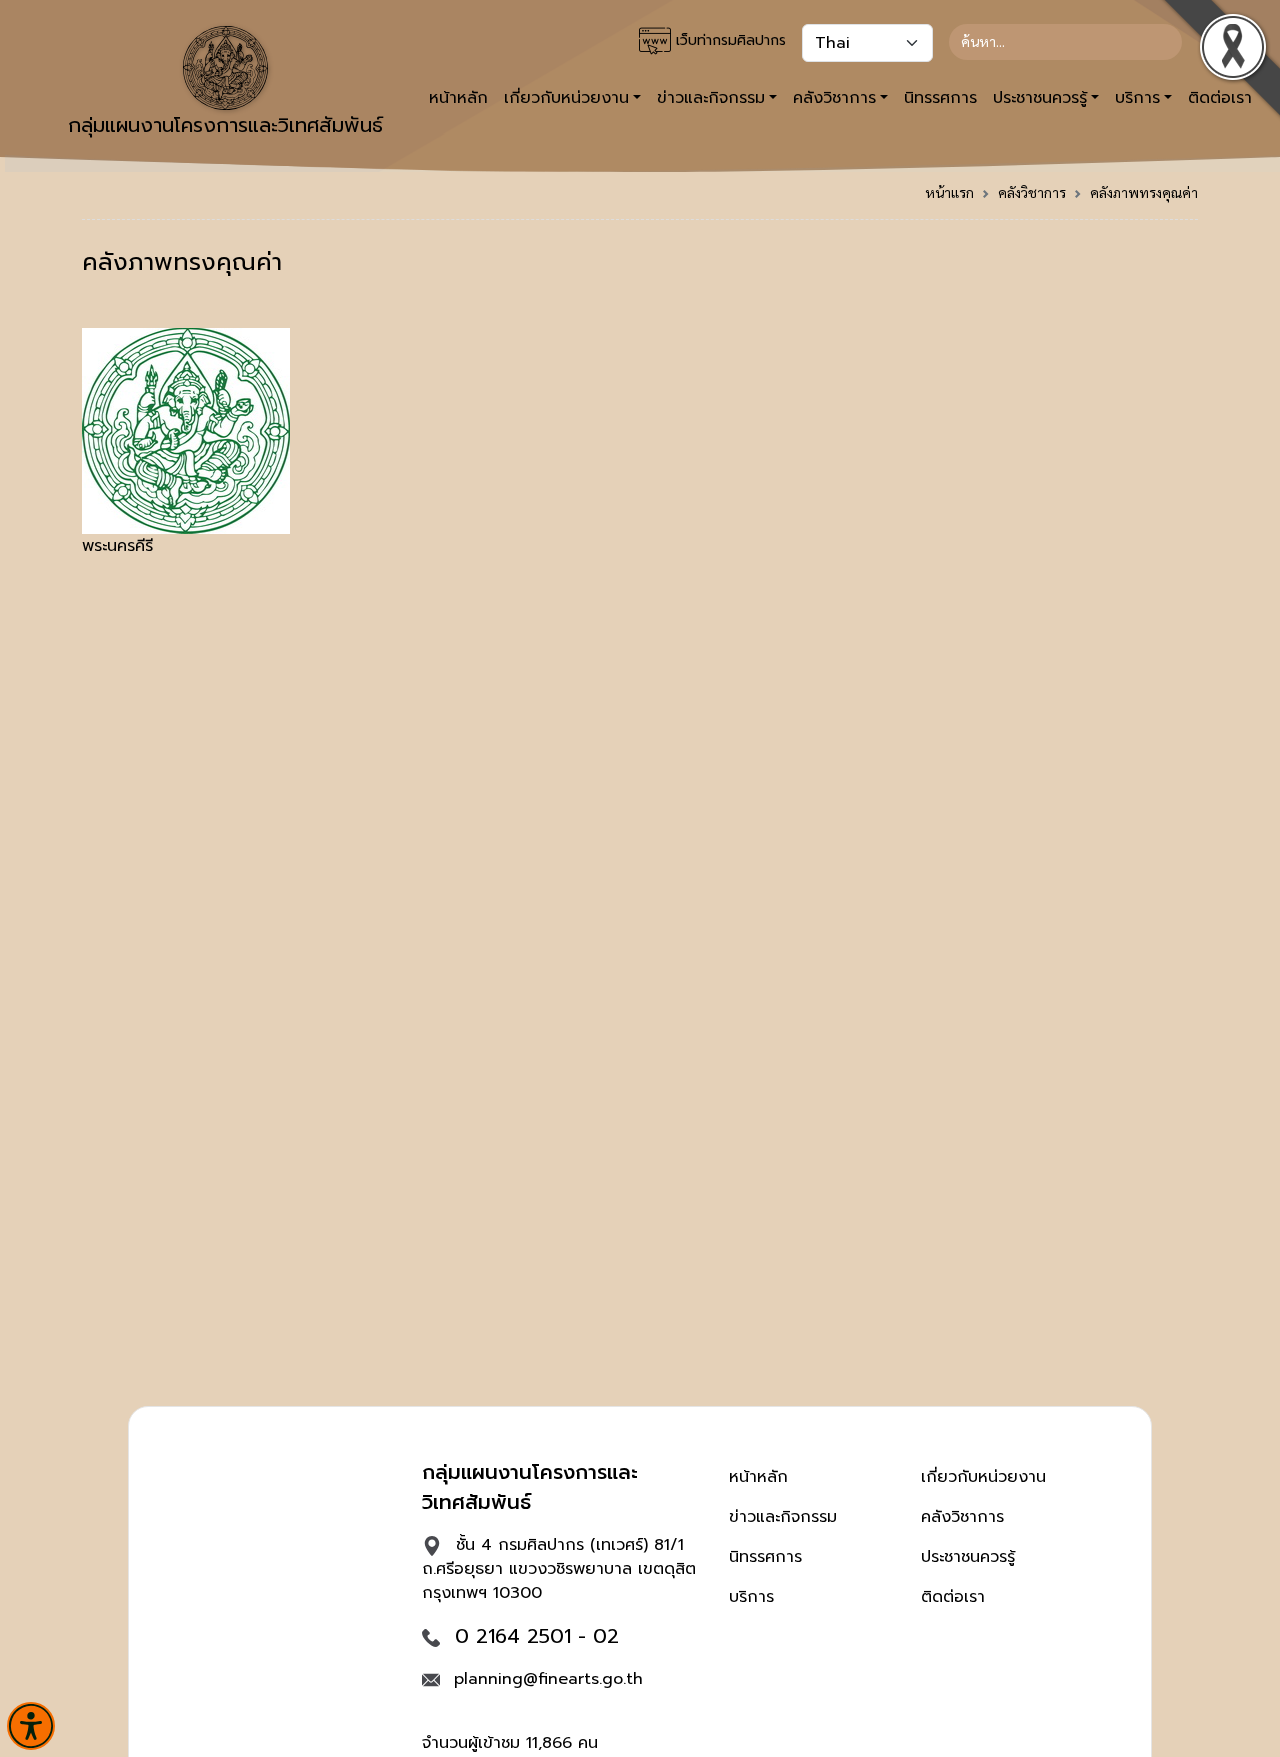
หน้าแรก (949, 192)
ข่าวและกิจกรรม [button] (711, 98)
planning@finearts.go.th (548, 1679)
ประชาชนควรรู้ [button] (1040, 98)
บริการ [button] (1137, 98)
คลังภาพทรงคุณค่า (1144, 192)
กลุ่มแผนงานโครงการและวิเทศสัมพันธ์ (225, 125)
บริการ (751, 1597)
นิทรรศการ (940, 98)
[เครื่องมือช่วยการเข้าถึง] (31, 1726)
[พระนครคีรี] (186, 430)
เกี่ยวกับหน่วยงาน (983, 1477)
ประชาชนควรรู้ (968, 1557)
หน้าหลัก (458, 98)
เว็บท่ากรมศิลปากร (728, 40)
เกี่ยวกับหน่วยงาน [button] (566, 98)
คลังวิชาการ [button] (834, 98)
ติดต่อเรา (953, 1597)
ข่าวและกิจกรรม (783, 1517)
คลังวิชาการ (1032, 192)
